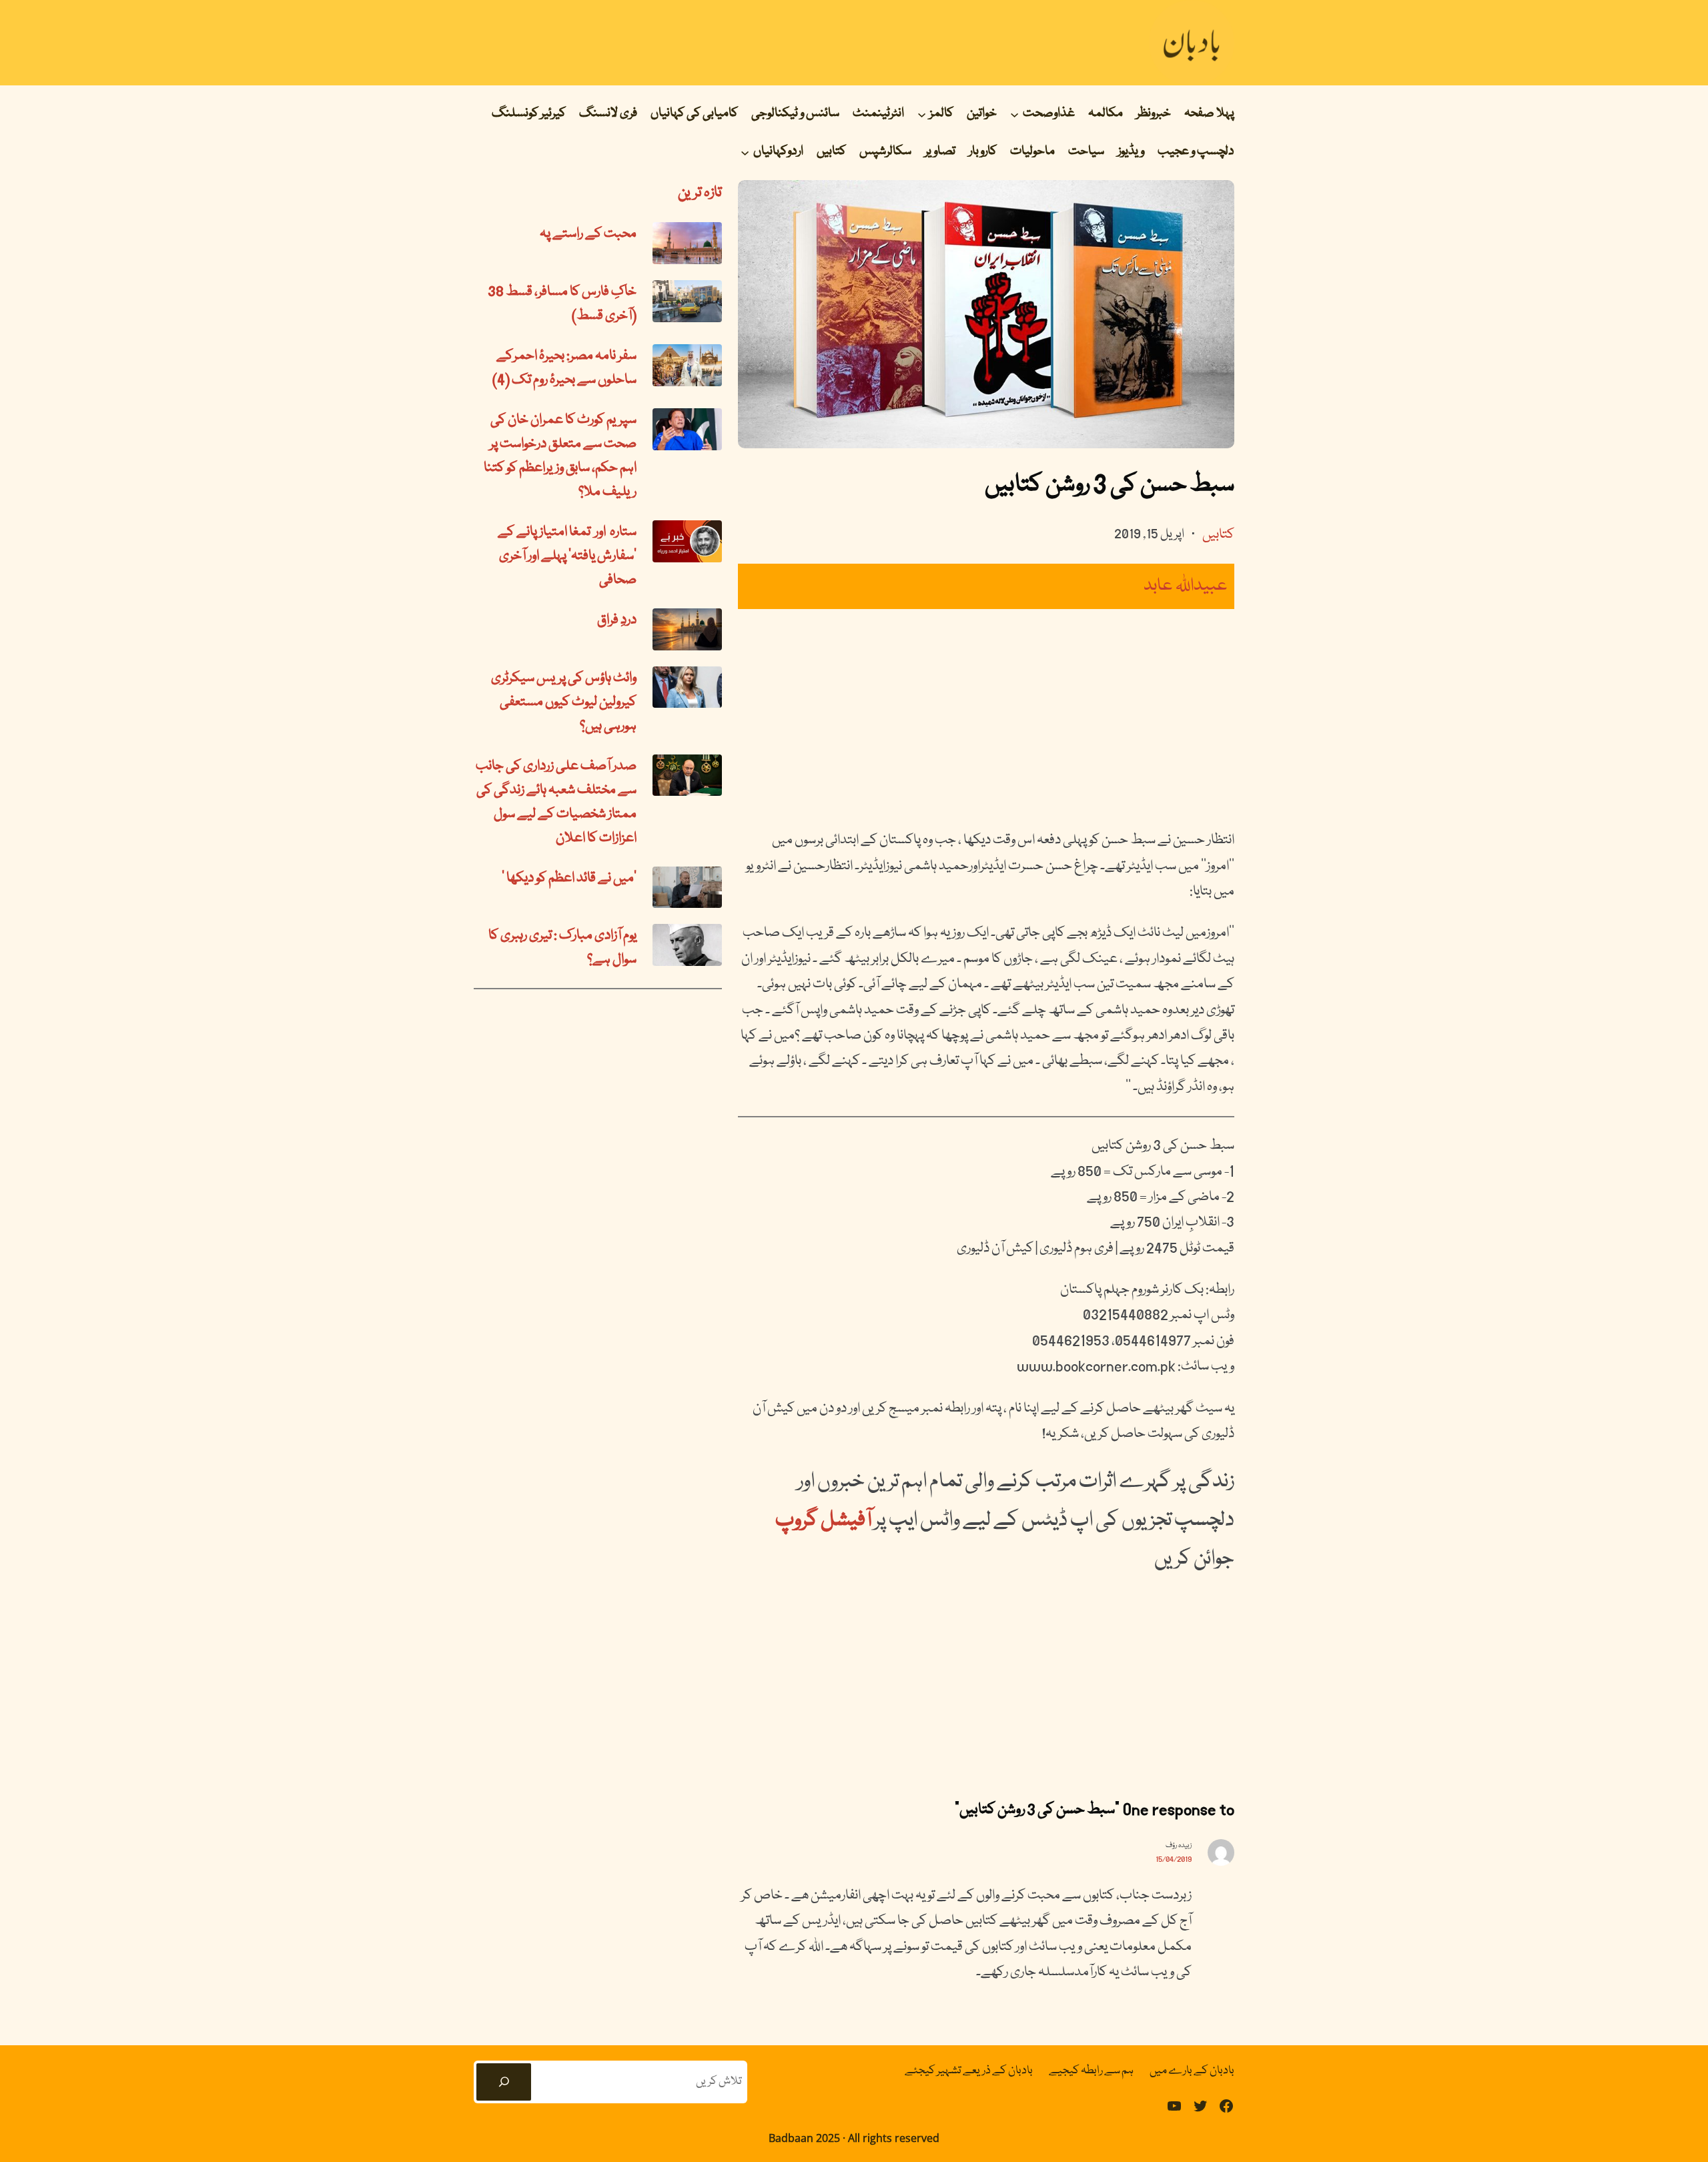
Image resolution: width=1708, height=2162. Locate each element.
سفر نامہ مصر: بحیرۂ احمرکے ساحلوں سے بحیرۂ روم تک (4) (564, 368)
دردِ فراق (617, 620)
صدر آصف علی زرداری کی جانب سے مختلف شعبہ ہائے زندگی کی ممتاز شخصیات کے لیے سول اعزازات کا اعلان (556, 802)
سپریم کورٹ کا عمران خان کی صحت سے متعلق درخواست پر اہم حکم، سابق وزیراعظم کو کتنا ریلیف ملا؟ (560, 456)
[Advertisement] (986, 718)
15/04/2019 (1174, 1859)
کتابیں (1218, 535)
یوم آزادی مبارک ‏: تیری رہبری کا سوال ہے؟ (562, 948)
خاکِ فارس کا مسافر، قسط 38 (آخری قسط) (562, 304)
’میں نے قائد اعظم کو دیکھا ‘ (569, 879)
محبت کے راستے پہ (588, 234)
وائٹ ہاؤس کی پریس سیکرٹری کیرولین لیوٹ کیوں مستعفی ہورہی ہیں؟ (564, 702)
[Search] (504, 2082)
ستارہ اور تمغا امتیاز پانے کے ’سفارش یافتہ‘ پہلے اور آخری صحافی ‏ (567, 556)
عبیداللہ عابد (1186, 586)
